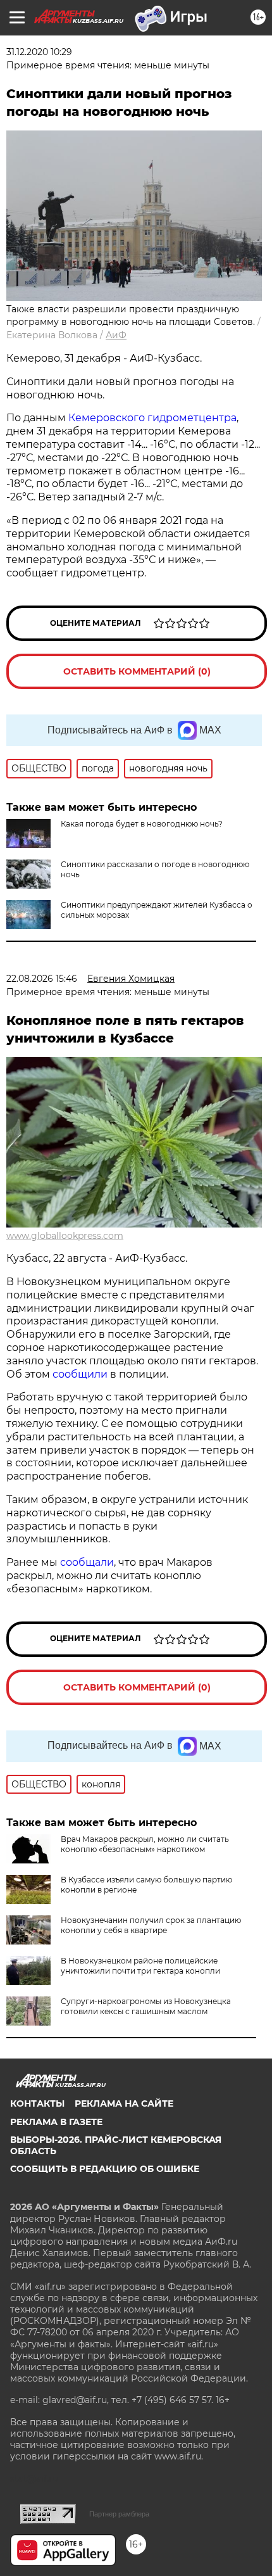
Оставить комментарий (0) (137, 671)
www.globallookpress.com (65, 1236)
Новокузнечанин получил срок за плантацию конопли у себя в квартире (151, 1925)
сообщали (87, 1562)
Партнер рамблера (119, 2514)
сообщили (81, 1374)
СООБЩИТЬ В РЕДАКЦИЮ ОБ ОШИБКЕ (105, 2169)
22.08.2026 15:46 (42, 979)
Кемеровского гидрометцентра (152, 418)
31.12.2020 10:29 (39, 52)
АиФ (116, 335)
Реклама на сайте (124, 2103)
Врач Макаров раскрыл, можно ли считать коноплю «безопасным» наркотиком (145, 1844)
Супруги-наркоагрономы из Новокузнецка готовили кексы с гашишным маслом (146, 2006)
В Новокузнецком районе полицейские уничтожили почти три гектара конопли (140, 1966)
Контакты (37, 2103)
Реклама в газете (56, 2122)
